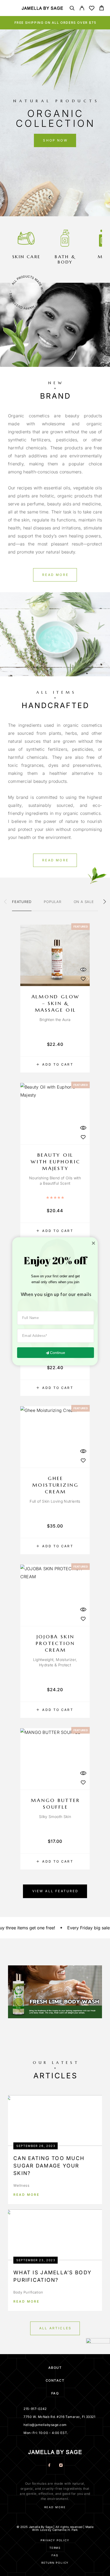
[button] (51, 198)
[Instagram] (61, 2466)
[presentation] (5, 902)
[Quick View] (83, 969)
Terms (55, 2548)
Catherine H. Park (65, 2530)
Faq (55, 2555)
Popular (52, 902)
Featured (22, 902)
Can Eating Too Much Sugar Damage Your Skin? (49, 2166)
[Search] (72, 9)
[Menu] (11, 8)
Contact (55, 2380)
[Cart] (102, 9)
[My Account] (82, 9)
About (55, 2368)
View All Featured (56, 1891)
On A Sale (84, 902)
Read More (26, 2195)
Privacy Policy (55, 2540)
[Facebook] (49, 2466)
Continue (58, 1353)
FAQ (55, 2393)
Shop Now (55, 140)
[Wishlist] (92, 9)
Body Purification (28, 2292)
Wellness (21, 2185)
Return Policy (55, 2563)
